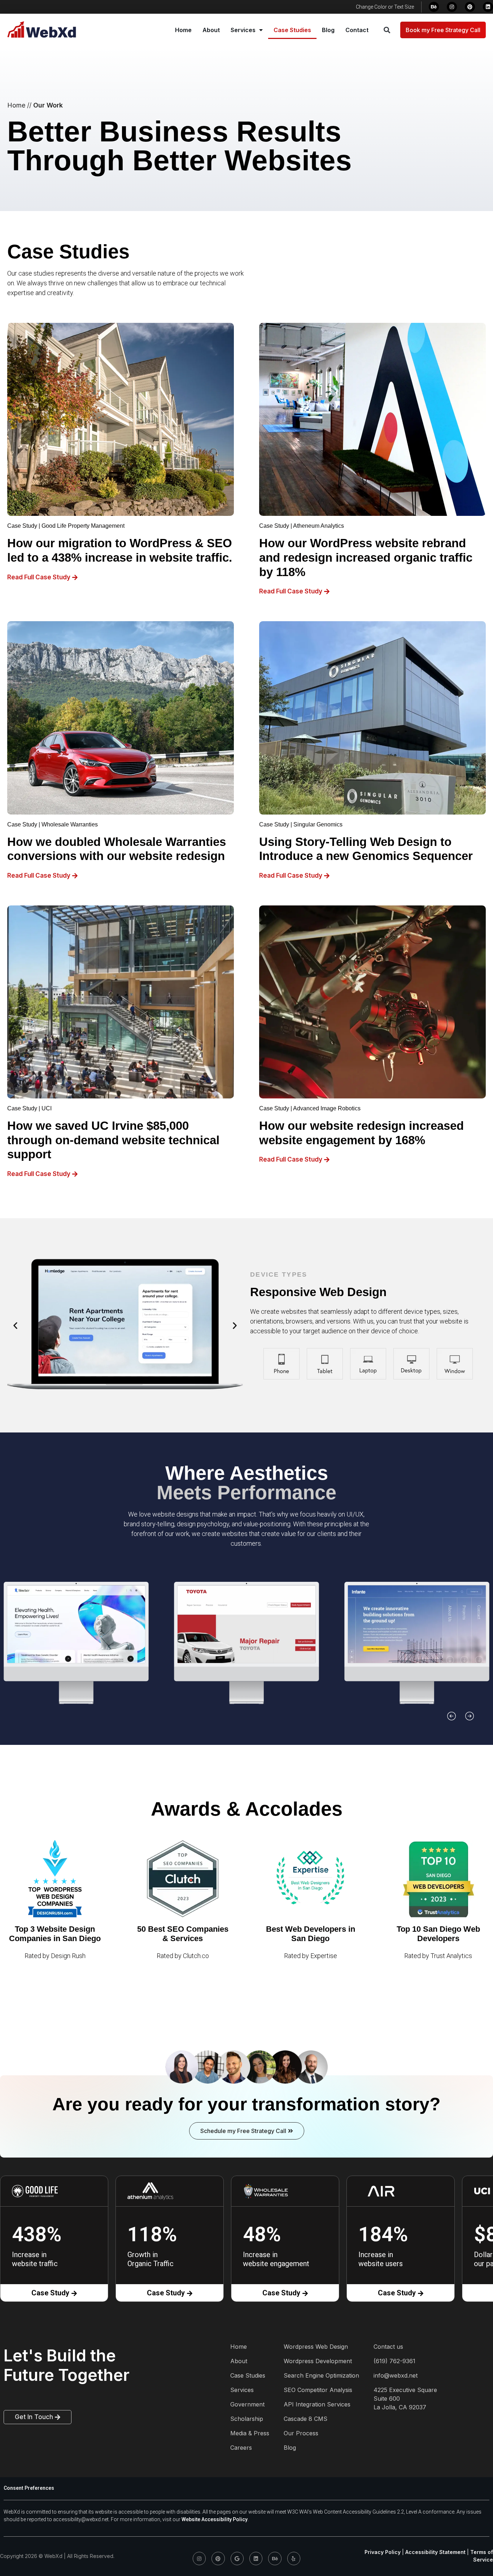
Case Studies (292, 30)
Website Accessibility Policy (215, 2519)
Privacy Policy (383, 2552)
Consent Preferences (29, 2488)
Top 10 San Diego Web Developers (438, 1934)
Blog (328, 30)
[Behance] (434, 7)
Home (183, 30)
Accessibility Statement (435, 2552)
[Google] (237, 2558)
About (211, 30)
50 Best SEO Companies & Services (183, 1934)
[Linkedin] (488, 7)
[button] (387, 30)
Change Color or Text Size (385, 7)
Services (243, 30)
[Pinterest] (470, 7)
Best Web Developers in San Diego (311, 1934)
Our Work (48, 105)
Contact (357, 30)
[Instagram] (452, 7)
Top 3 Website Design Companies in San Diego (55, 1934)
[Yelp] (294, 2558)
